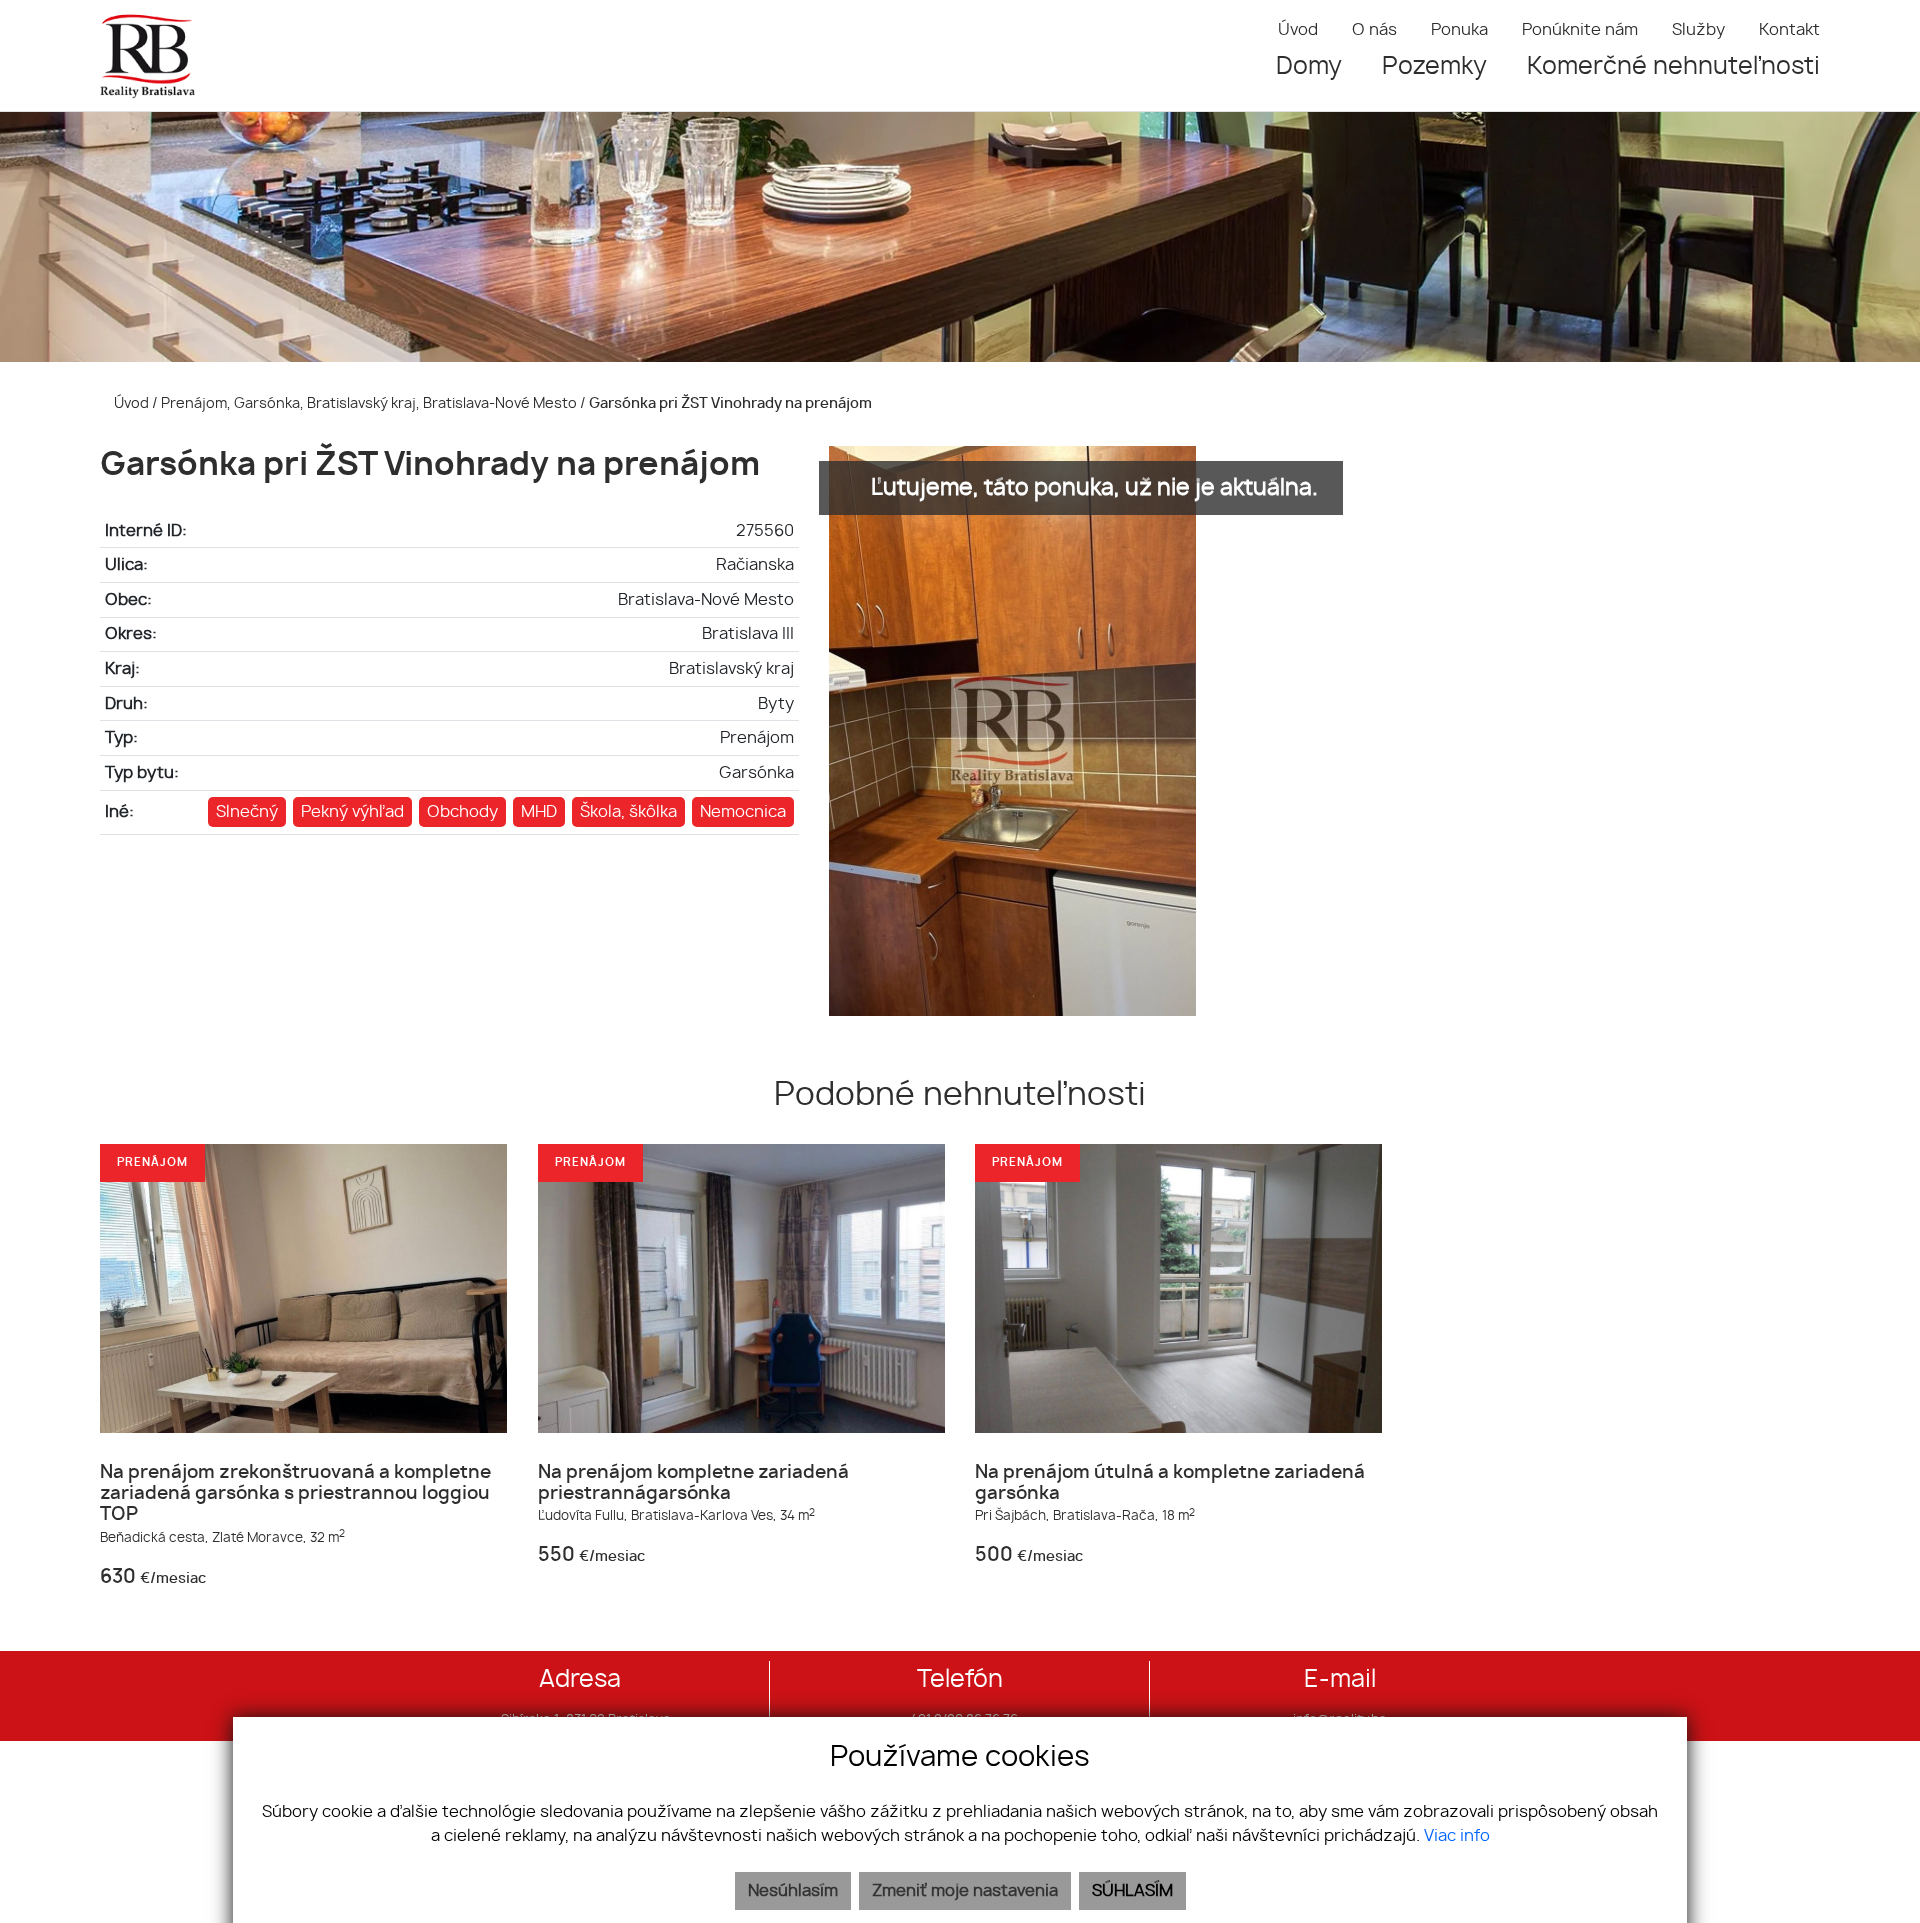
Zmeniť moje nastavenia (965, 1891)
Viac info (1457, 1836)
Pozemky (1434, 67)
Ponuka (1459, 30)
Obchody (462, 812)
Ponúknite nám (1580, 30)
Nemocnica (743, 812)
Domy (1309, 67)
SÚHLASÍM (1132, 1891)
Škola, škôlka (628, 812)
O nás (1374, 30)
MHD (539, 812)
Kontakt (1789, 30)
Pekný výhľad (352, 812)
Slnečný (247, 812)
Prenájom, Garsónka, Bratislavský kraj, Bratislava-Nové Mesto (370, 403)
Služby (1698, 30)
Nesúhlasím (793, 1891)
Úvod (1298, 30)
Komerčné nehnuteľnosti (1673, 67)
